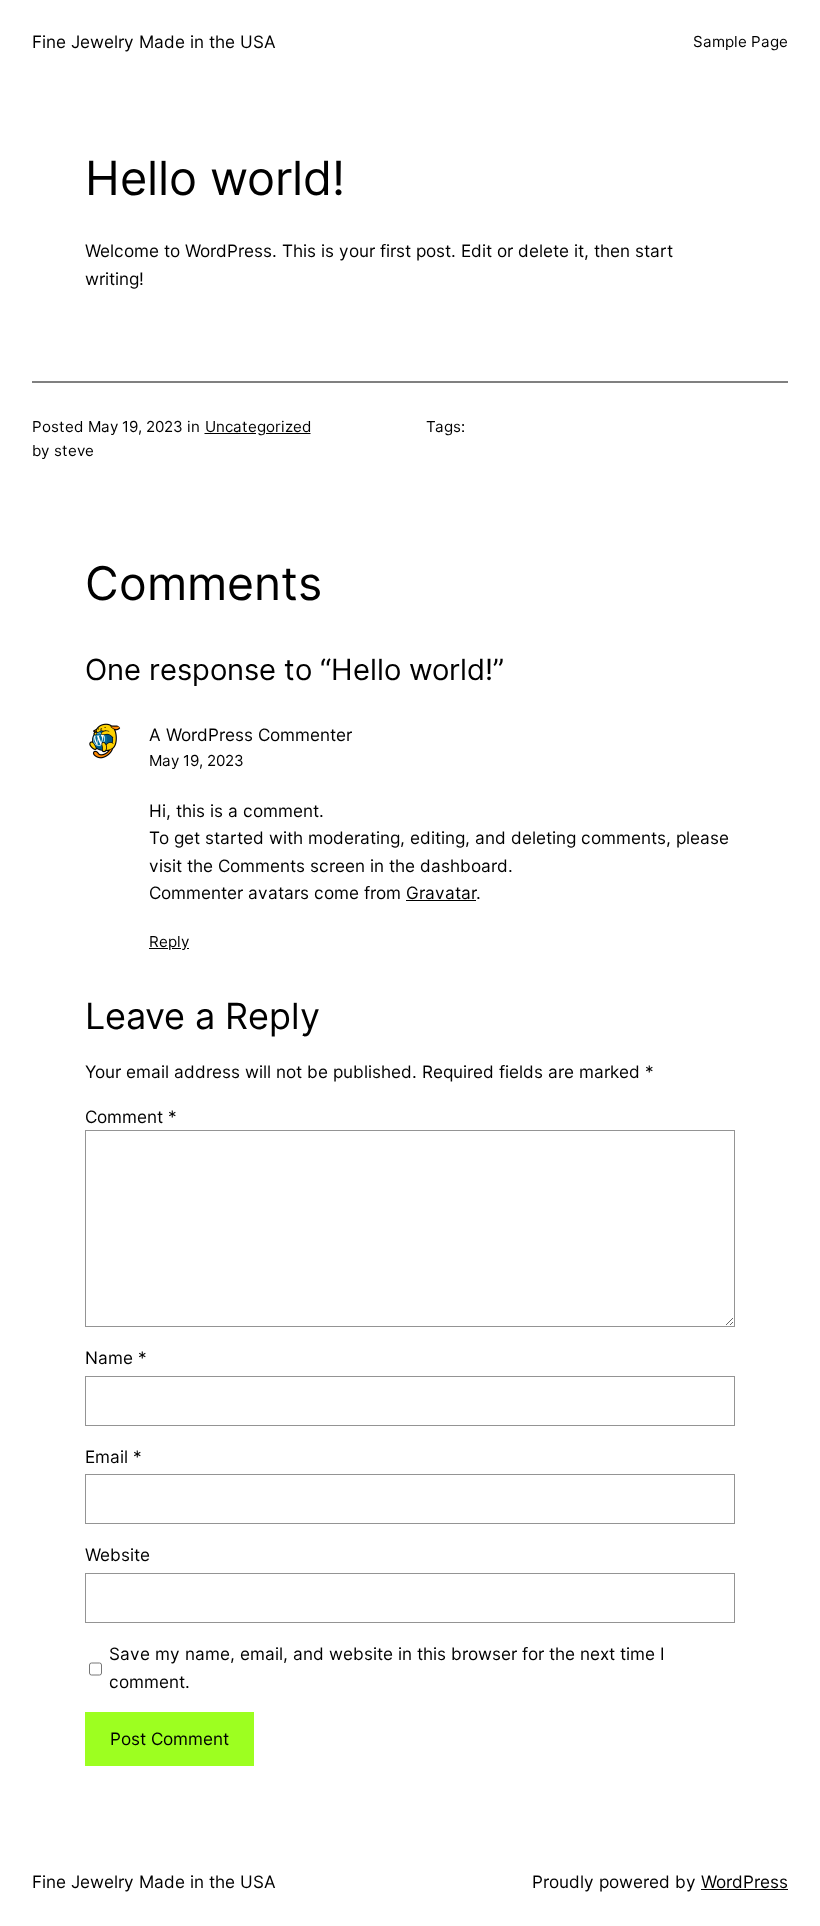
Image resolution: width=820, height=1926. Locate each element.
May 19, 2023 (196, 760)
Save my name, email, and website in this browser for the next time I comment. (387, 1667)
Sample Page (740, 41)
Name (116, 1357)
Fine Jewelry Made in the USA (154, 41)
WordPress (744, 1881)
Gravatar (441, 892)
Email (113, 1456)
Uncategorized (258, 426)
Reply (169, 941)
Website (117, 1554)
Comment (131, 1116)
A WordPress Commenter (250, 734)
